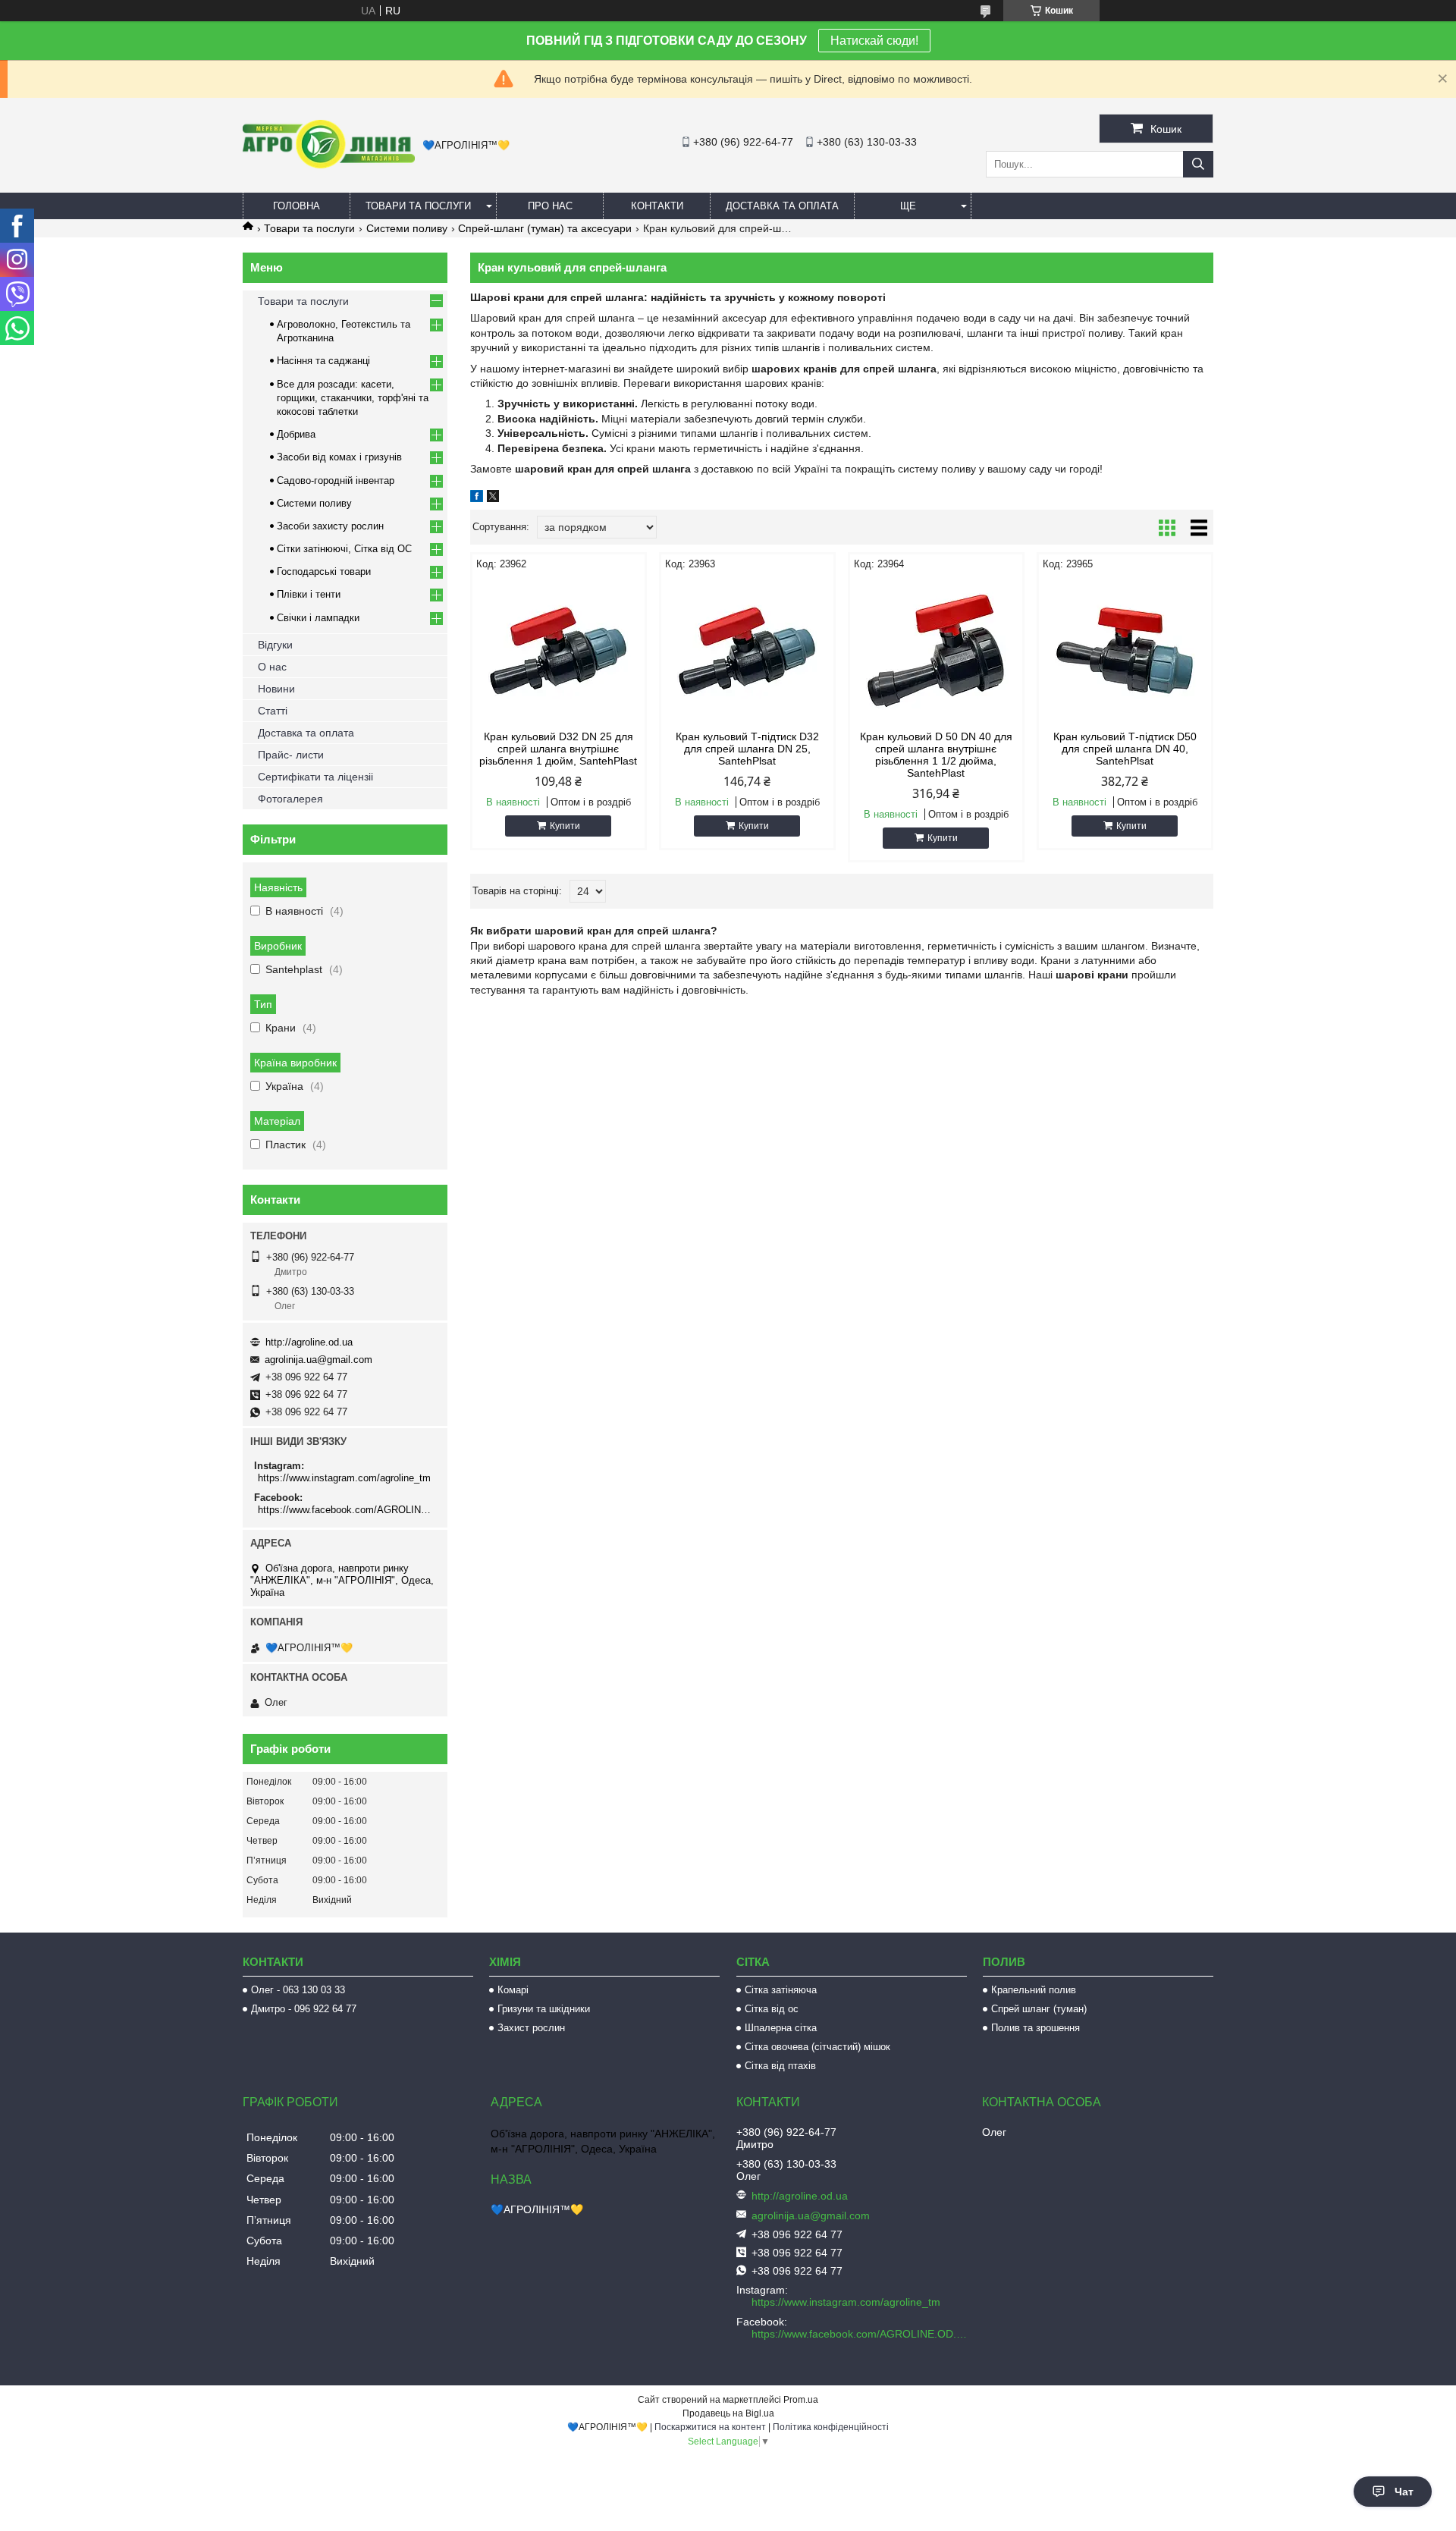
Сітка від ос (772, 2009)
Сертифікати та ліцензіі (315, 777)
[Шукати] (1198, 164)
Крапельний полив (1034, 1990)
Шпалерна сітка (781, 2028)
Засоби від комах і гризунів (339, 457)
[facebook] (477, 498)
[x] (493, 498)
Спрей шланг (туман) (1039, 2009)
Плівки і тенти (309, 594)
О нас (272, 667)
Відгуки (275, 645)
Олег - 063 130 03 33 (298, 1990)
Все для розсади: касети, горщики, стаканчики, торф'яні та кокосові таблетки (353, 398)
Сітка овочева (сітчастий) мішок (817, 2047)
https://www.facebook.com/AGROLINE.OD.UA (347, 1510)
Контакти (657, 206)
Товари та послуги (418, 206)
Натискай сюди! (874, 41)
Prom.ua (801, 2400)
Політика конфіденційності (831, 2427)
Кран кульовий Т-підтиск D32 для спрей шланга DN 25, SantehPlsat (747, 749)
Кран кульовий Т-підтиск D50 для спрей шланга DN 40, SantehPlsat (1125, 749)
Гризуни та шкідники (544, 2009)
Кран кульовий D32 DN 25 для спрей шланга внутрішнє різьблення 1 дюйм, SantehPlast (558, 749)
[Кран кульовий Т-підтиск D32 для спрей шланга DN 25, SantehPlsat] (747, 651)
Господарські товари (324, 572)
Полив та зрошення (1036, 2028)
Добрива (296, 434)
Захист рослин (531, 2028)
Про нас (550, 206)
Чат (1404, 2492)
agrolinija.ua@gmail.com (318, 1360)
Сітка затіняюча (781, 1990)
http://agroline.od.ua (309, 1342)
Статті (273, 711)
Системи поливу (407, 228)
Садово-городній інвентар (336, 480)
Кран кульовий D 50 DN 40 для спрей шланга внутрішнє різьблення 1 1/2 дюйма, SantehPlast (936, 755)
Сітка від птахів (780, 2066)
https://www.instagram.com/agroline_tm (344, 1478)
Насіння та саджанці (323, 361)
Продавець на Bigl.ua (728, 2413)
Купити (565, 826)
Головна (297, 206)
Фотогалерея (290, 799)
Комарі (513, 1990)
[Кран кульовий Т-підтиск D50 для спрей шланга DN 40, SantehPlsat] (1125, 651)
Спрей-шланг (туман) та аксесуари (545, 228)
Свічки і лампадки (318, 618)
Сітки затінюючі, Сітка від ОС (344, 549)
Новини (276, 689)
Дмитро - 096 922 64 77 (304, 2009)
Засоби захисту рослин (330, 526)
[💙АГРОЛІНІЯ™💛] (329, 165)
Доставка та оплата (782, 206)
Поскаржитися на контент (710, 2427)
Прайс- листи (291, 755)
